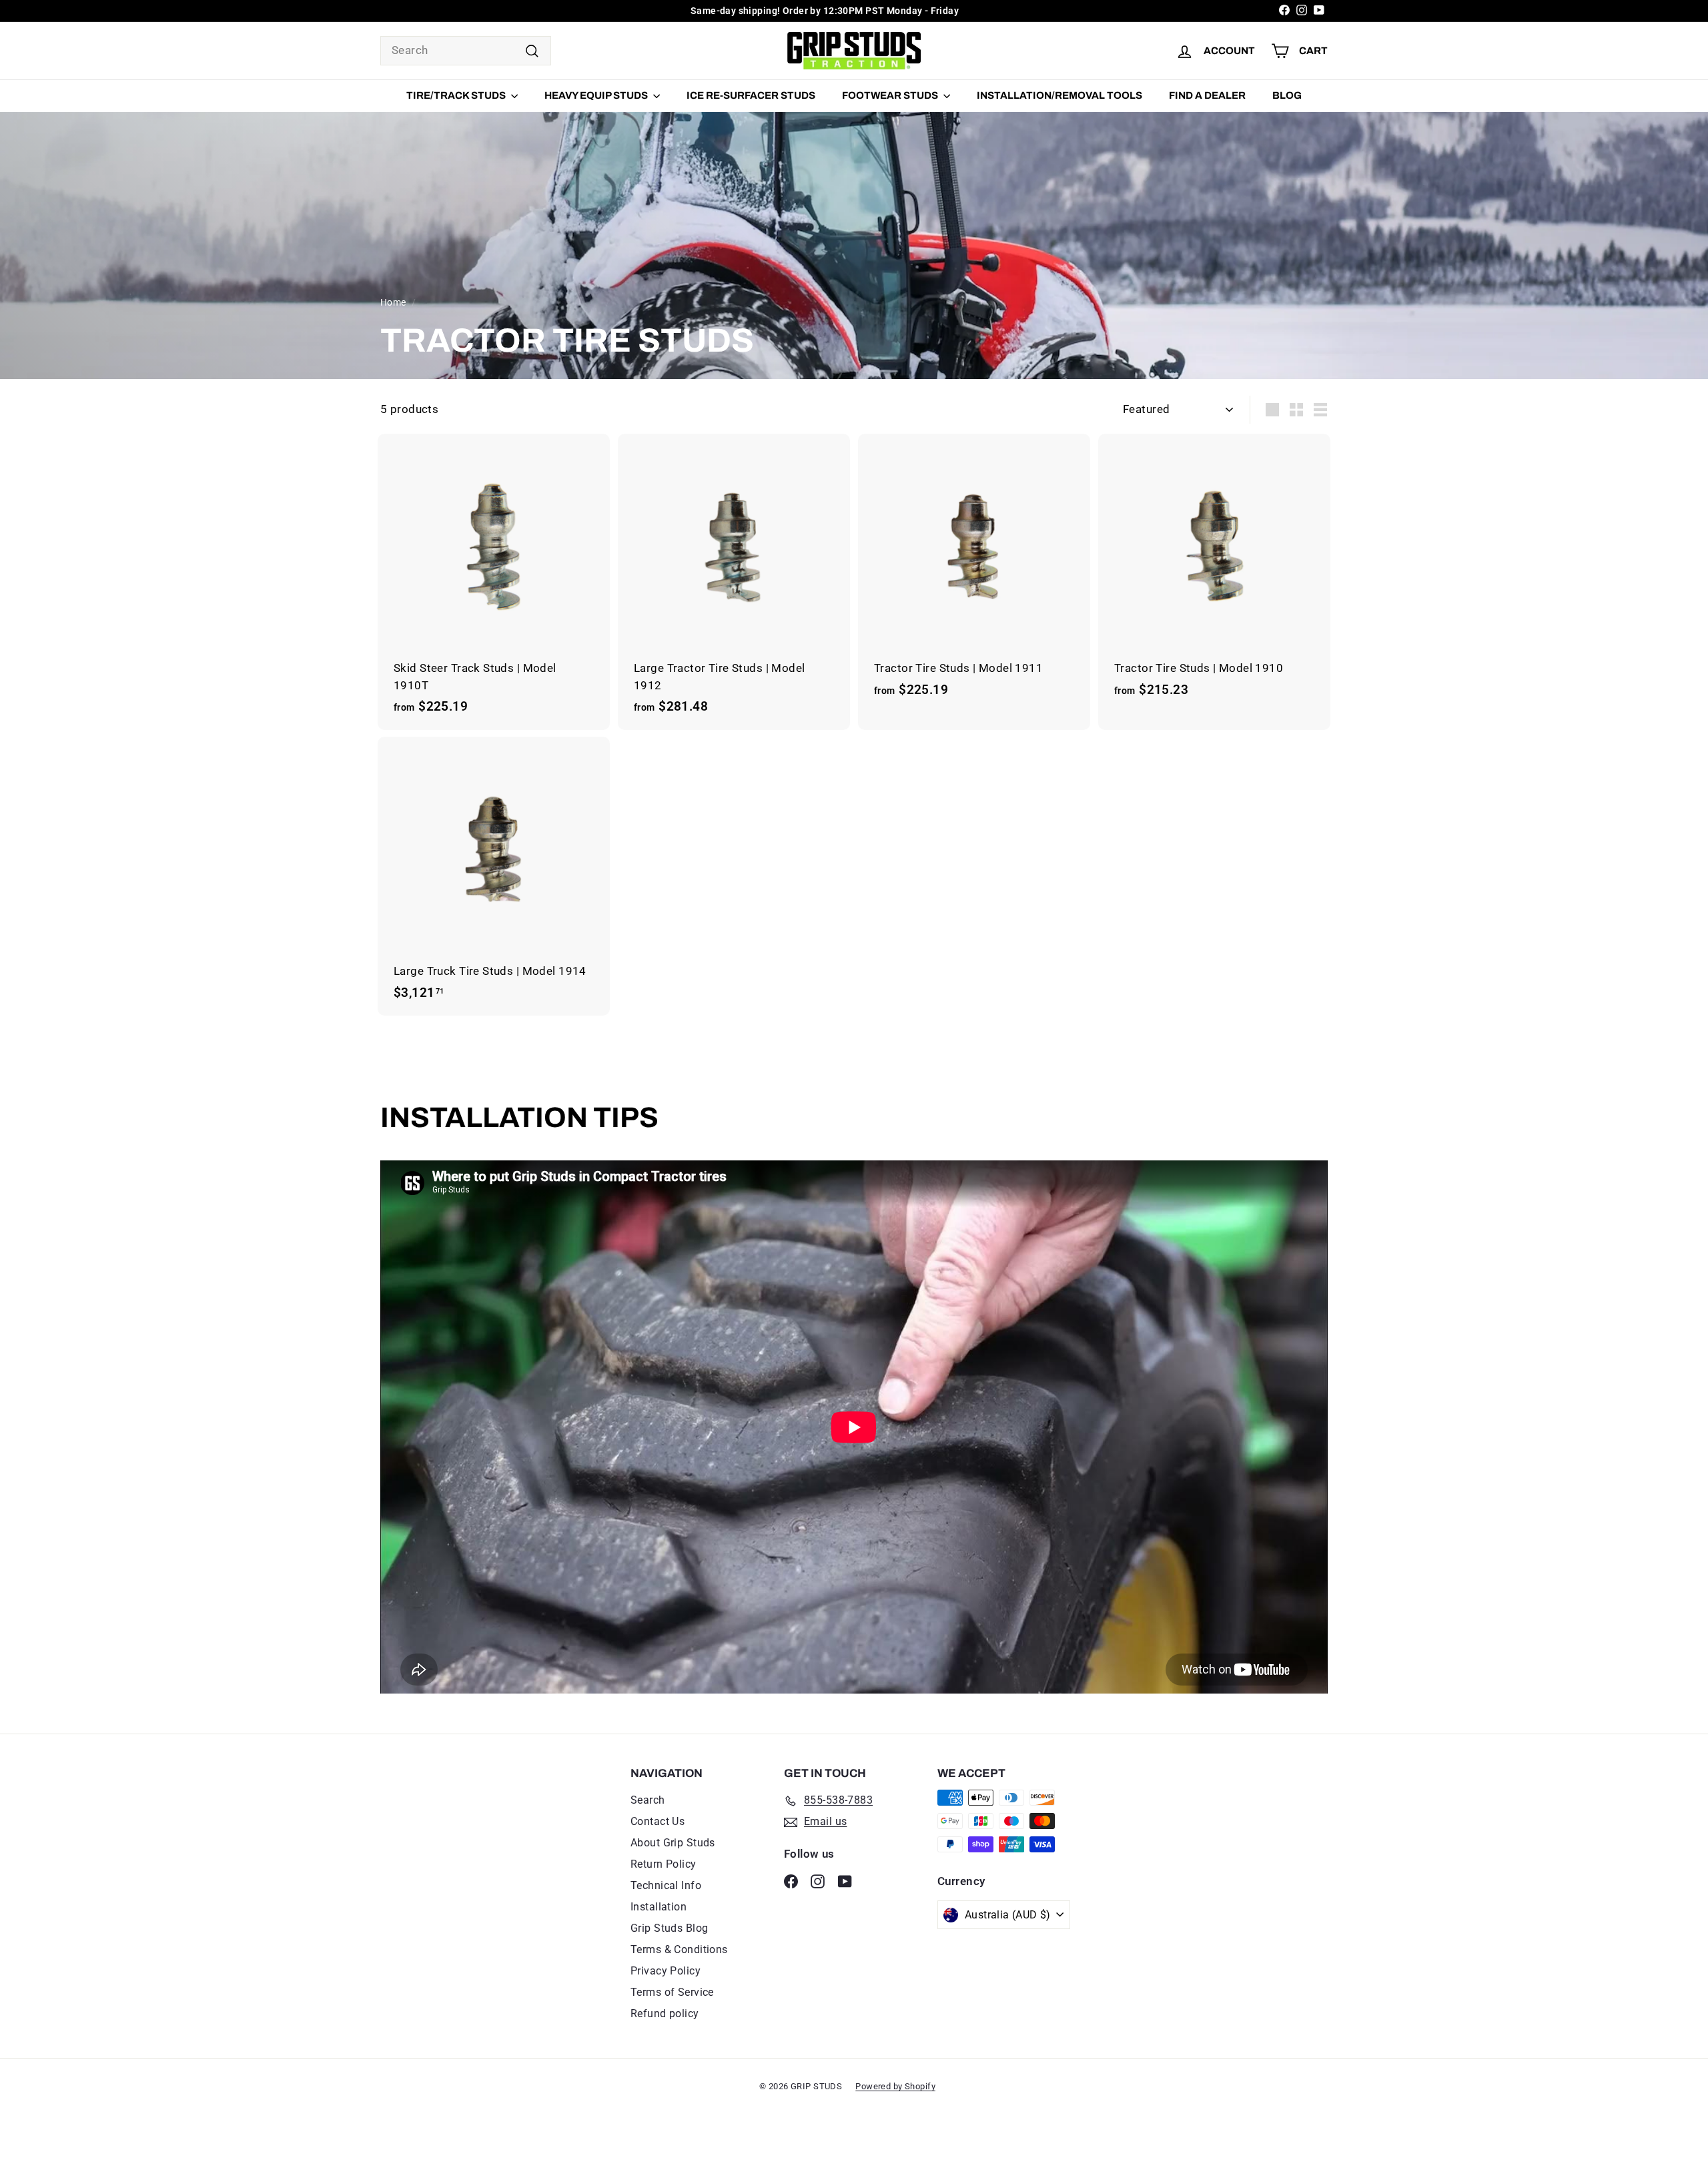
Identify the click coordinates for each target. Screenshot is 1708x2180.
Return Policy (664, 1864)
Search (648, 1800)
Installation (659, 1907)
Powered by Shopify (895, 2086)
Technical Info (666, 1885)
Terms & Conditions (679, 1949)
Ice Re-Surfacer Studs (751, 95)
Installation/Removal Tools (1059, 95)
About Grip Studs (673, 1843)
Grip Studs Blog (669, 1928)
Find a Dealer (1207, 95)
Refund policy (665, 2014)
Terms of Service (672, 1992)
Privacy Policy (666, 1971)
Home (393, 303)
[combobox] (466, 51)
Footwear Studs (891, 95)
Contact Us (658, 1821)
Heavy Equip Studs (597, 95)
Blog (1287, 95)
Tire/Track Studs (457, 95)
